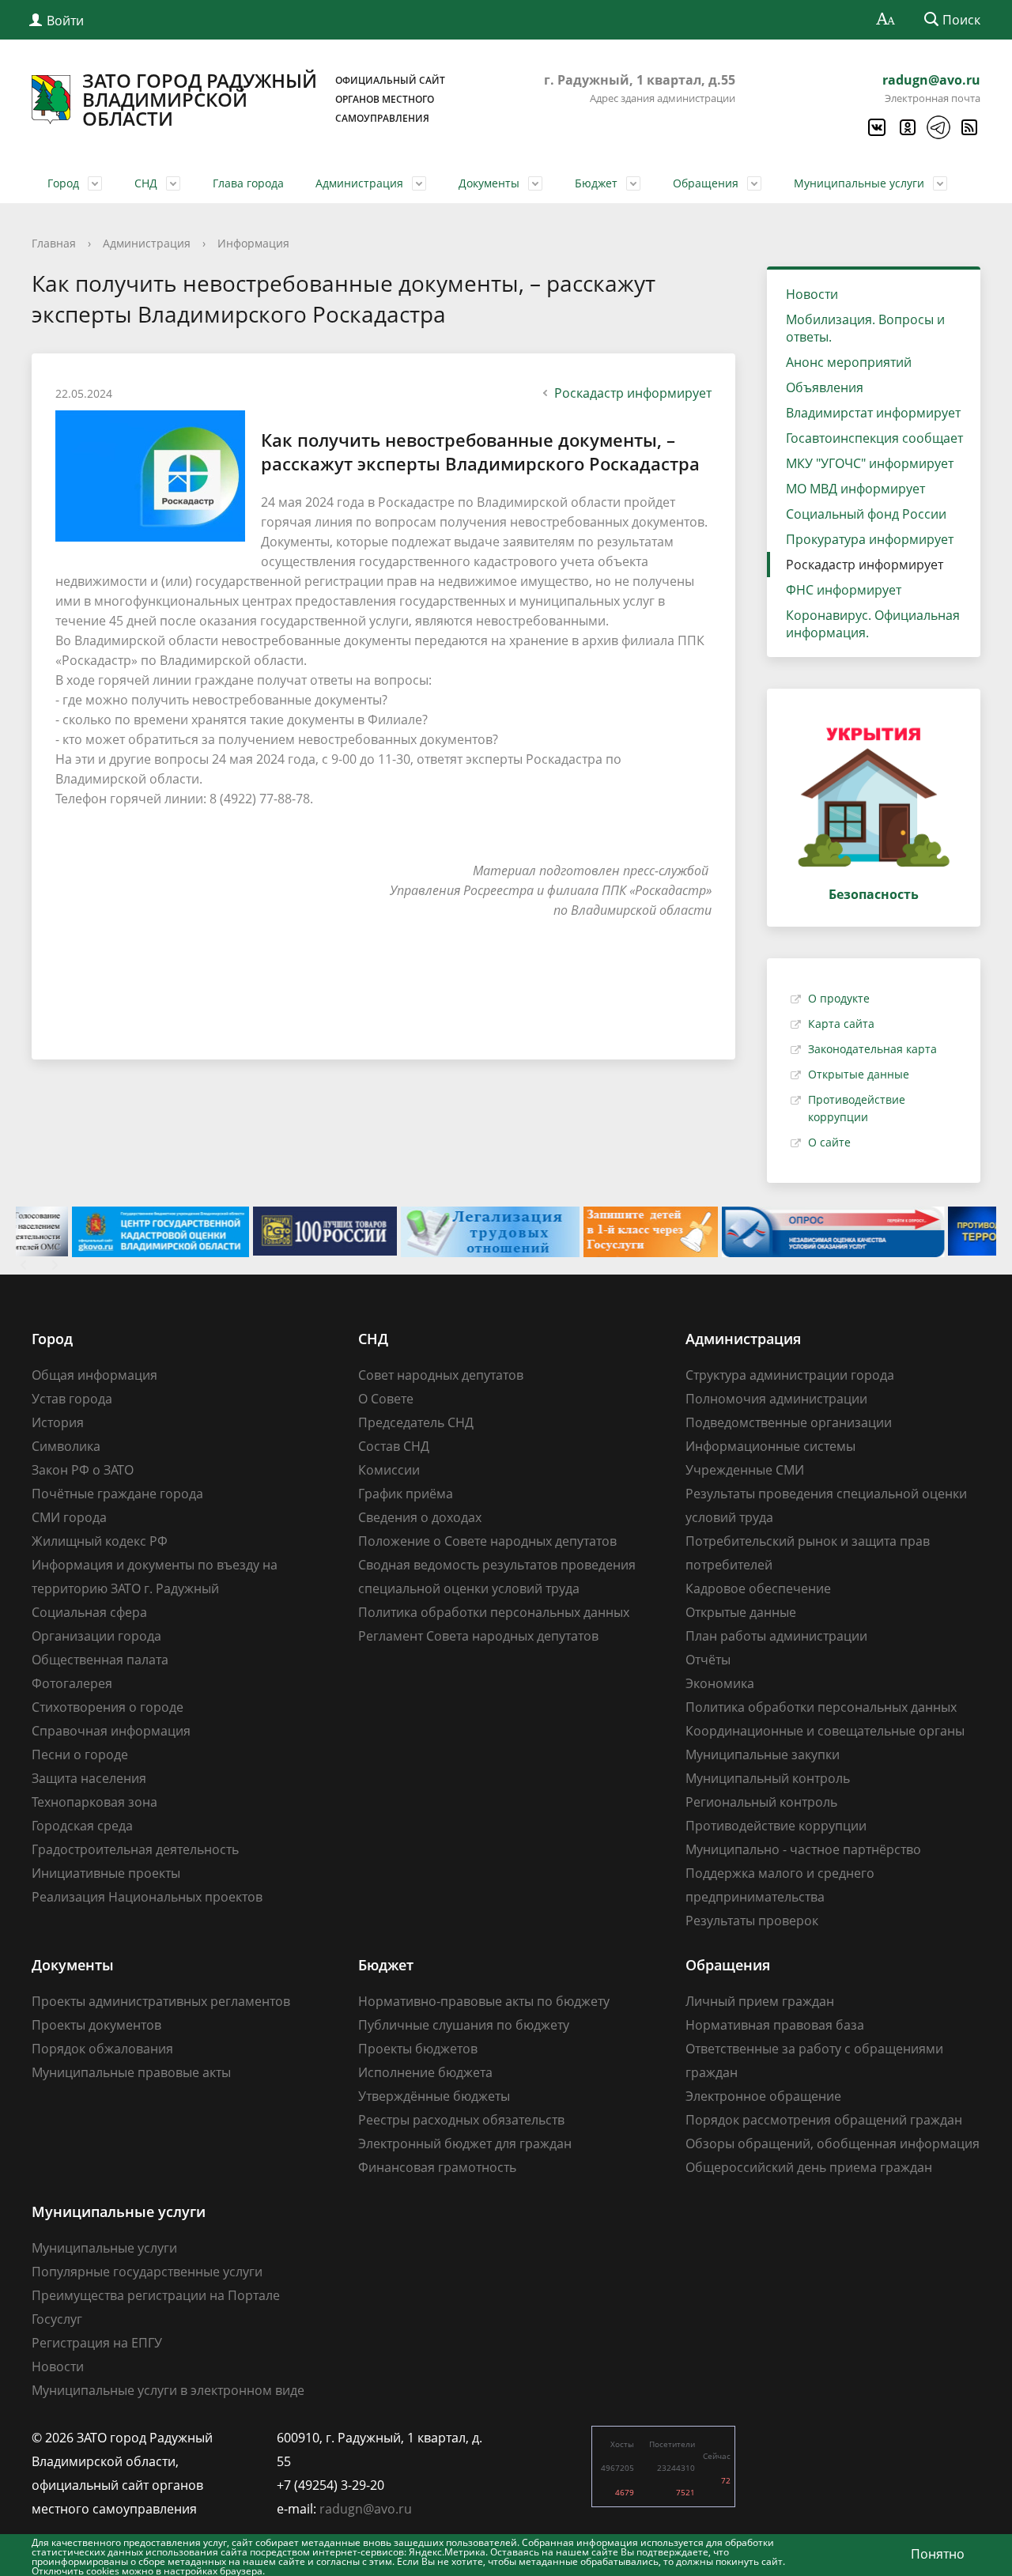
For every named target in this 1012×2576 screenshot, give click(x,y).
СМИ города (69, 1517)
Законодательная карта (872, 1049)
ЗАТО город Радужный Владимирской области (264, 100)
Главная (54, 243)
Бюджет (596, 183)
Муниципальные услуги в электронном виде (168, 2390)
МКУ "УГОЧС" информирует (870, 463)
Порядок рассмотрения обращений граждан (824, 2120)
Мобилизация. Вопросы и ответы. (865, 328)
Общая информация (94, 1375)
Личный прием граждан (760, 2001)
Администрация (359, 183)
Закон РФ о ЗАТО (83, 1470)
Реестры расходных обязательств (461, 2120)
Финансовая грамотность (437, 2167)
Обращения (706, 183)
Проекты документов (96, 2025)
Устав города (72, 1399)
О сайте (829, 1142)
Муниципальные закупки (763, 1754)
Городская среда (82, 1826)
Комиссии (389, 1470)
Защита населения (89, 1778)
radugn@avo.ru (931, 80)
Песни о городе (80, 1754)
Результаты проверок (752, 1921)
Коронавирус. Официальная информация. (873, 624)
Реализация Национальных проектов (147, 1897)
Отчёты (708, 1660)
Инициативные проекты (106, 1873)
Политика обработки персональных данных (494, 1612)
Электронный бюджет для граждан (465, 2144)
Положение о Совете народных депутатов (487, 1541)
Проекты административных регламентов (161, 2001)
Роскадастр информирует (633, 393)
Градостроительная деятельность (135, 1849)
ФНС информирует (844, 590)
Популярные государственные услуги (147, 2272)
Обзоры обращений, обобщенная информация (833, 2144)
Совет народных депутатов (441, 1375)
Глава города (248, 183)
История (58, 1422)
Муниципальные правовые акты (131, 2072)
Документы (489, 183)
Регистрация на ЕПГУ (97, 2343)
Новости (812, 294)
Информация (253, 243)
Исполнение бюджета (425, 2072)
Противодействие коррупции (776, 1826)
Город (63, 183)
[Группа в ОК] (907, 127)
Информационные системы (770, 1446)
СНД (146, 183)
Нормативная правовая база (775, 2025)
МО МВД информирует (855, 489)
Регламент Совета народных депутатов (478, 1636)
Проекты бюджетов (418, 2049)
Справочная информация (111, 1731)
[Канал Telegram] (938, 127)
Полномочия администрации (776, 1399)
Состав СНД (394, 1446)
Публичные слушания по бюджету (464, 2025)
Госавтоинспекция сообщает (874, 438)
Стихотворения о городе (108, 1707)
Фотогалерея (72, 1683)
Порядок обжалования (102, 2049)
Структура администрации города (790, 1375)
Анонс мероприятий (849, 362)
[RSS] (969, 127)
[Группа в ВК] (876, 127)
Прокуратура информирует (870, 539)
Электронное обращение (763, 2096)
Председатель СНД (416, 1422)
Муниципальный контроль (768, 1778)
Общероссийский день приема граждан (809, 2167)
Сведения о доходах (420, 1517)
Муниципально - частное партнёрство (803, 1849)
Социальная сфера (89, 1612)
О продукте (839, 998)
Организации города (96, 1636)
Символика (66, 1446)
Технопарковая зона (94, 1802)
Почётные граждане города (117, 1494)
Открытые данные (859, 1074)
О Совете (386, 1399)
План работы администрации (776, 1636)
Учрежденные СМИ (745, 1470)
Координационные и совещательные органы (825, 1731)
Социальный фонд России (866, 514)
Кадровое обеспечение (758, 1588)
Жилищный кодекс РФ (100, 1541)
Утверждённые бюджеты (434, 2096)
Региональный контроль (761, 1802)
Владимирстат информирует (873, 413)
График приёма (406, 1494)
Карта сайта (841, 1024)
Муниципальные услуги (859, 183)
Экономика (720, 1683)
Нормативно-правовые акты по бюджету (484, 2001)
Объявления (825, 387)
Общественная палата (100, 1660)
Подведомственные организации (789, 1422)
